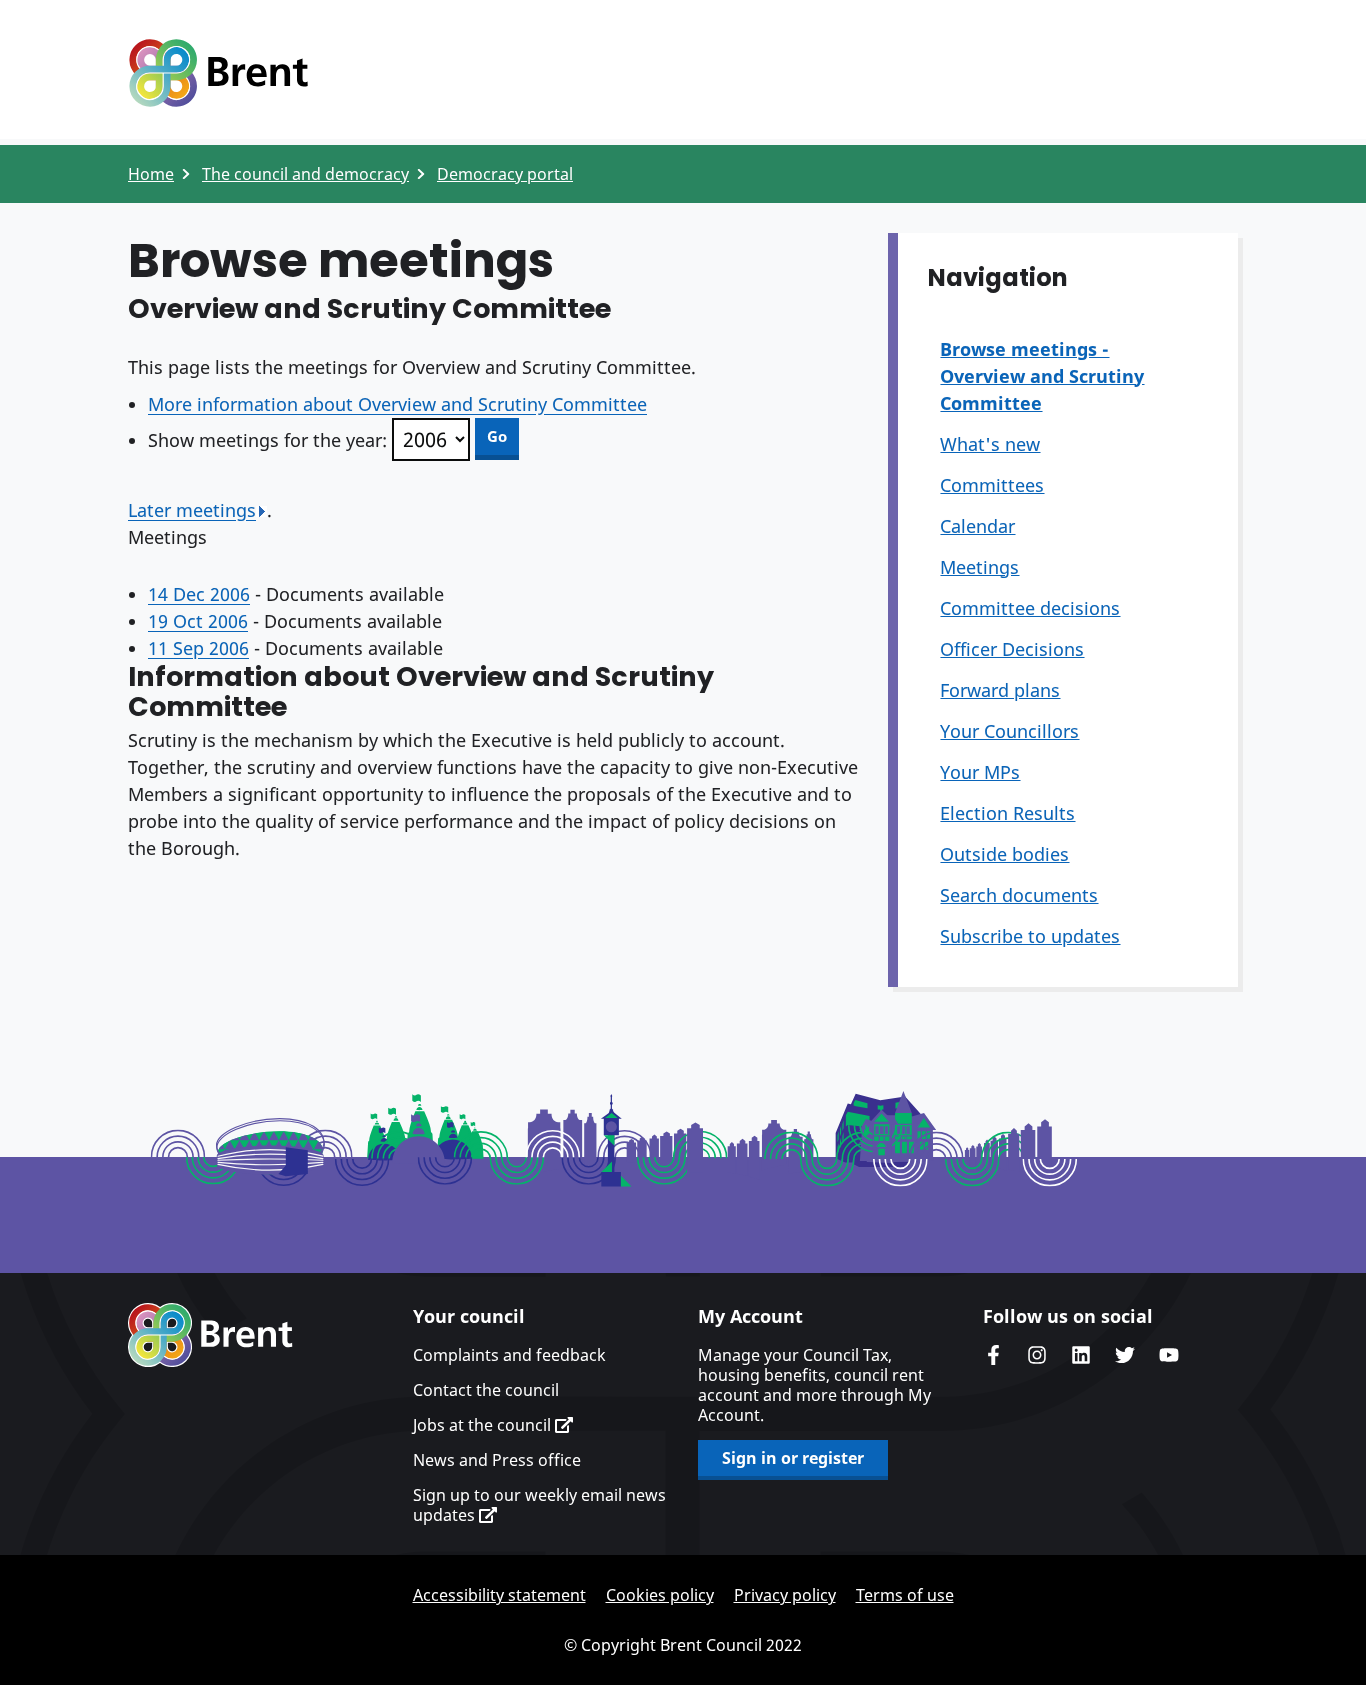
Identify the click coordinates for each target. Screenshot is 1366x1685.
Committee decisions (1030, 608)
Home (151, 174)
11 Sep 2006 (198, 648)
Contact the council (486, 1390)
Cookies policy (660, 1595)
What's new (990, 444)
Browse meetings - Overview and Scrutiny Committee (1042, 376)
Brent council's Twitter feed (1125, 1355)
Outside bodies (1004, 854)
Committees (992, 485)
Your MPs (980, 772)
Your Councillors (1009, 731)
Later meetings (192, 510)
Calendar (977, 526)
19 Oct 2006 (198, 621)
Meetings (979, 567)
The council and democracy (305, 174)
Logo (218, 73)
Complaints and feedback (509, 1355)
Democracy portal (505, 174)
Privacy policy (785, 1595)
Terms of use (905, 1595)
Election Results (1007, 813)
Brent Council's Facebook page (993, 1355)
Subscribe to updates (1030, 936)
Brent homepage (210, 1335)
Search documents (1019, 895)
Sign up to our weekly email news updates (539, 1505)
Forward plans (1000, 690)
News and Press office (497, 1460)
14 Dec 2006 (199, 594)
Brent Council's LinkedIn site (1081, 1355)
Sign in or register (793, 1458)
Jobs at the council (484, 1425)
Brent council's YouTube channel (1169, 1355)
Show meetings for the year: (267, 440)
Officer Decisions (1012, 649)
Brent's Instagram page (1037, 1355)
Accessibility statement (499, 1595)
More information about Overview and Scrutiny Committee (397, 404)
